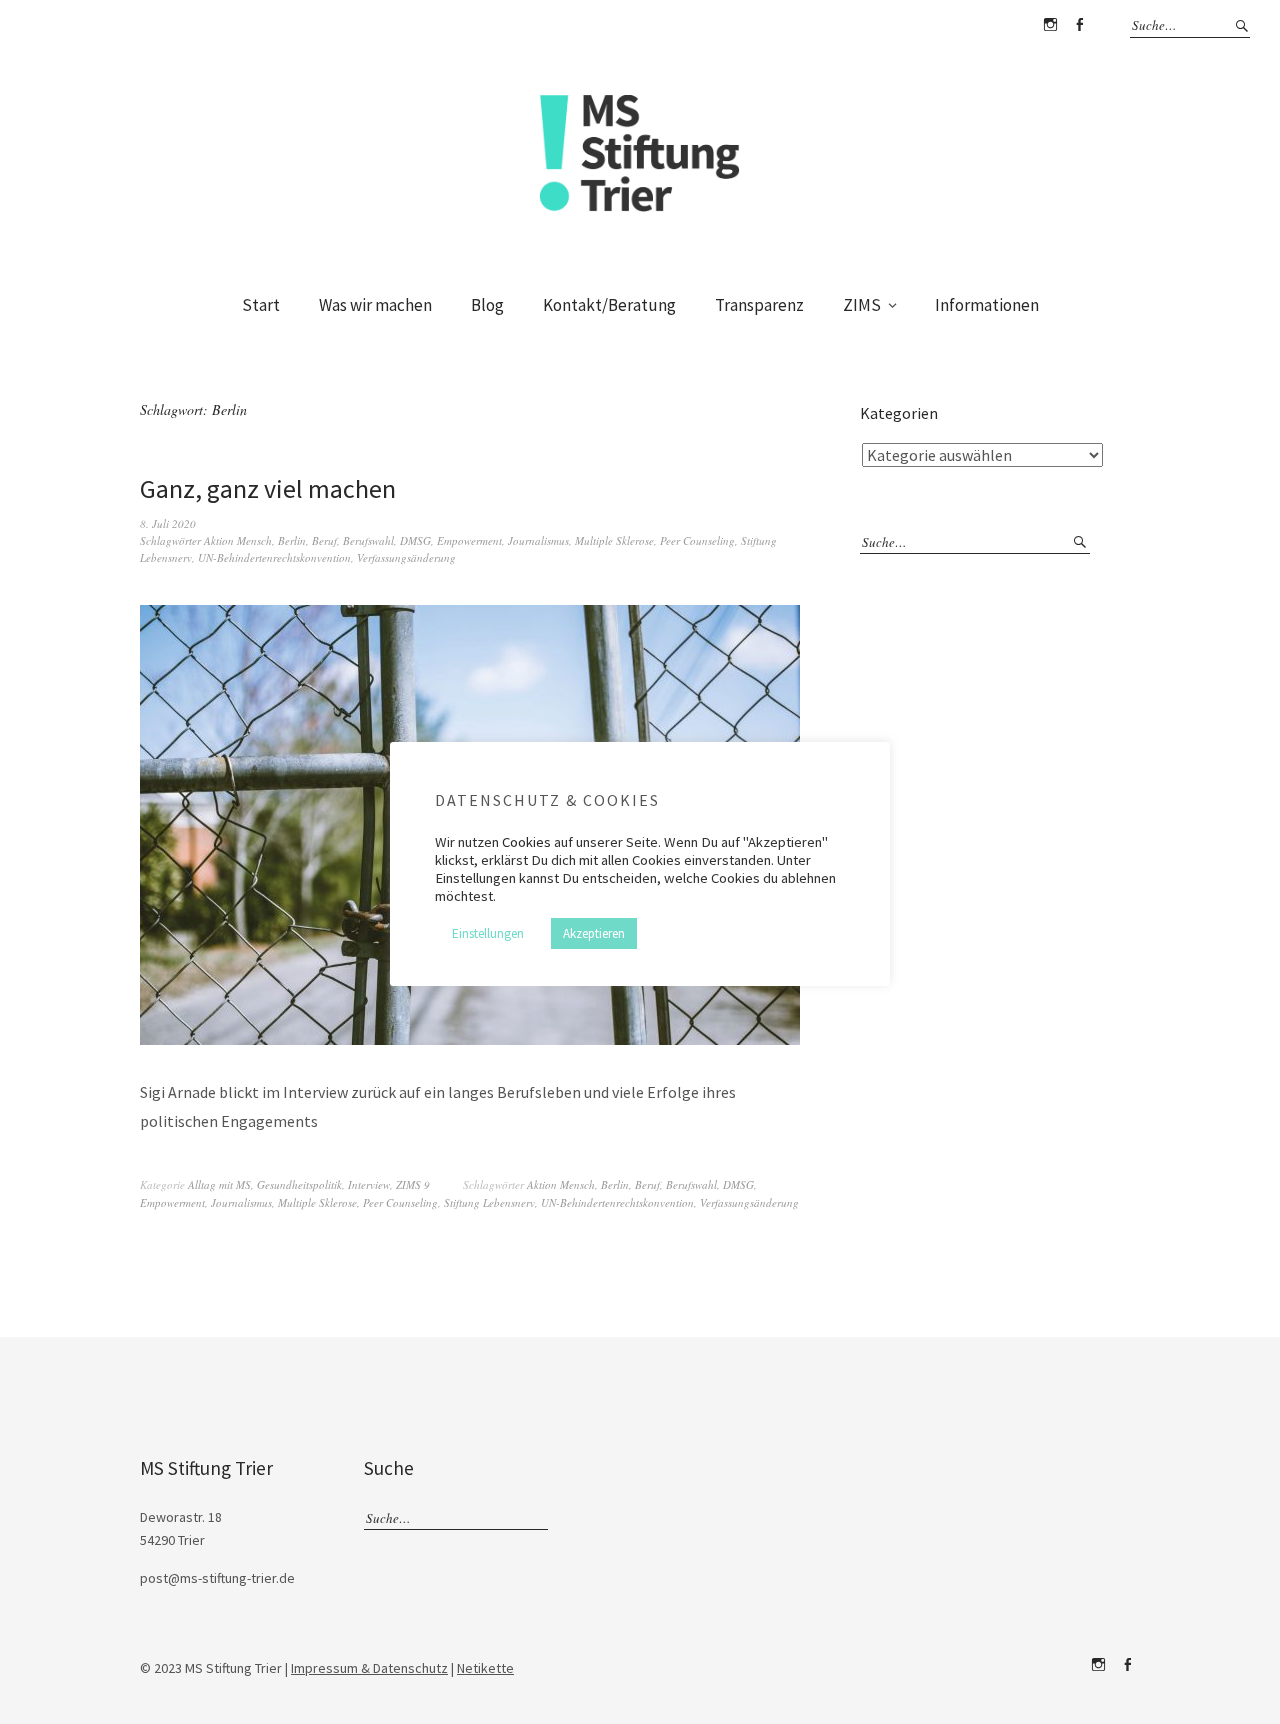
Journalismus (538, 540)
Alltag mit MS (219, 1184)
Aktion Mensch (238, 540)
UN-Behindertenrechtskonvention (274, 557)
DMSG (415, 540)
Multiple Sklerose (614, 540)
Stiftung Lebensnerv (489, 1202)
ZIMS (862, 305)
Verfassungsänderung (406, 557)
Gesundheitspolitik (299, 1184)
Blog (487, 305)
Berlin (292, 540)
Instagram (1050, 25)
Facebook (1079, 25)
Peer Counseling (697, 540)
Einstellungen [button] (488, 933)
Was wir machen (375, 305)
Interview (369, 1184)
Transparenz (759, 305)
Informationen (987, 305)
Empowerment (469, 540)
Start (261, 305)
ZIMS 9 (413, 1184)
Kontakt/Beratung (609, 305)
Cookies (526, 842)
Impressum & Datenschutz (369, 1668)
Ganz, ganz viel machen (268, 488)
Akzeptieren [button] (594, 933)
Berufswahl (368, 540)
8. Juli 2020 (168, 523)
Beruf (324, 540)
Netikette (485, 1668)
